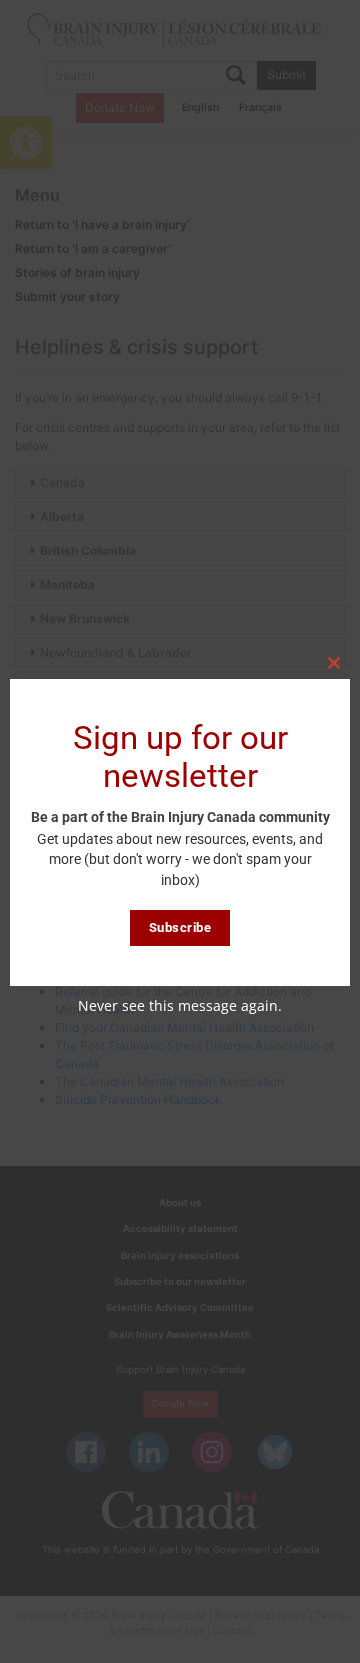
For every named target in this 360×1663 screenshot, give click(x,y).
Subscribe (180, 927)
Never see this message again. (180, 1005)
